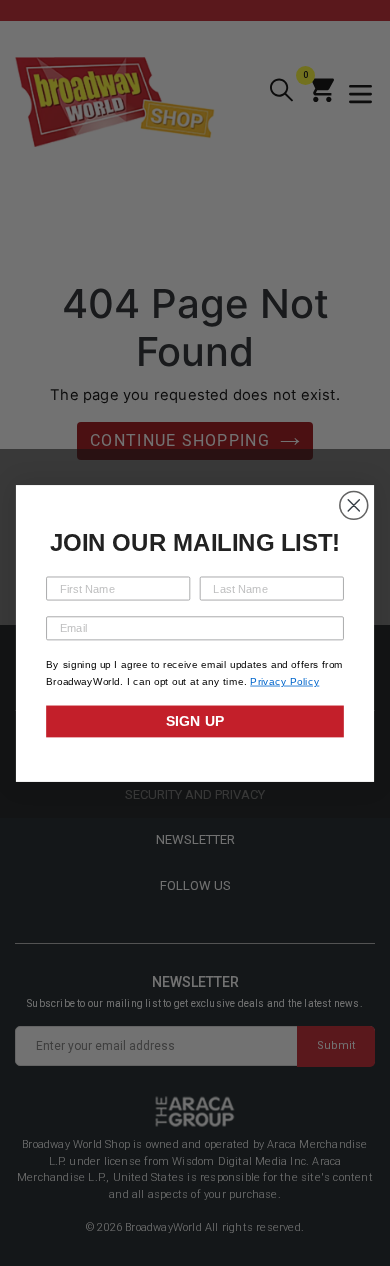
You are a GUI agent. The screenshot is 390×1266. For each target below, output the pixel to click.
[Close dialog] (354, 505)
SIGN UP (195, 721)
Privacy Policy (284, 681)
